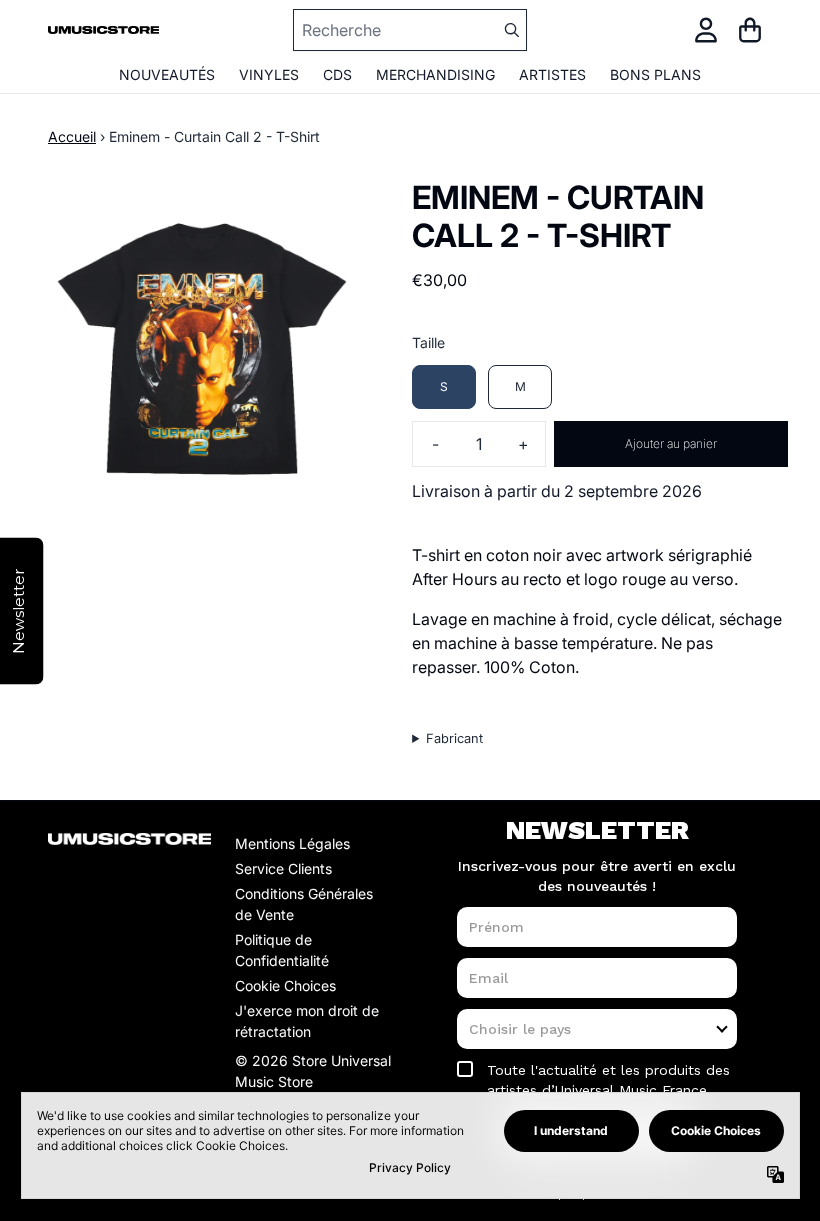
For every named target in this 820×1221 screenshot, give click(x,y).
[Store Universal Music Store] (103, 30)
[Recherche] (511, 30)
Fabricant (454, 738)
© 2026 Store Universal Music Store (313, 1071)
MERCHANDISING (435, 74)
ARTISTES (552, 74)
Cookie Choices (285, 985)
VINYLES (269, 74)
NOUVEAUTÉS (167, 74)
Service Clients (283, 868)
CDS (337, 74)
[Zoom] (202, 349)
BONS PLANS (655, 74)
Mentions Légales (292, 843)
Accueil (72, 136)
